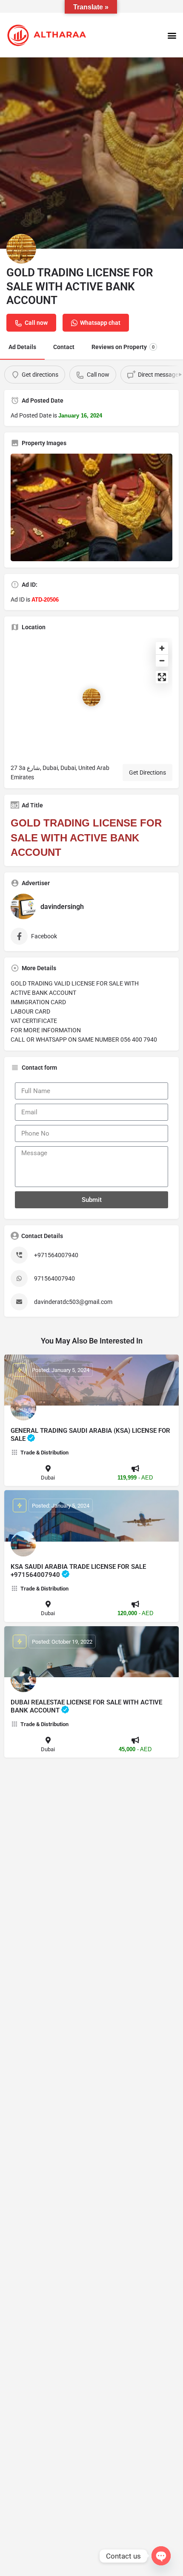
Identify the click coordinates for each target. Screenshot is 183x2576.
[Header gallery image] (91, 153)
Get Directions (147, 773)
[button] (172, 35)
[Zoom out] (162, 660)
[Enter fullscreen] (162, 677)
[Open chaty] (161, 2556)
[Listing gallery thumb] (91, 507)
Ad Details (22, 347)
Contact (64, 347)
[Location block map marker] (91, 697)
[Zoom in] (162, 648)
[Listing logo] (21, 249)
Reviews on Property (123, 347)
